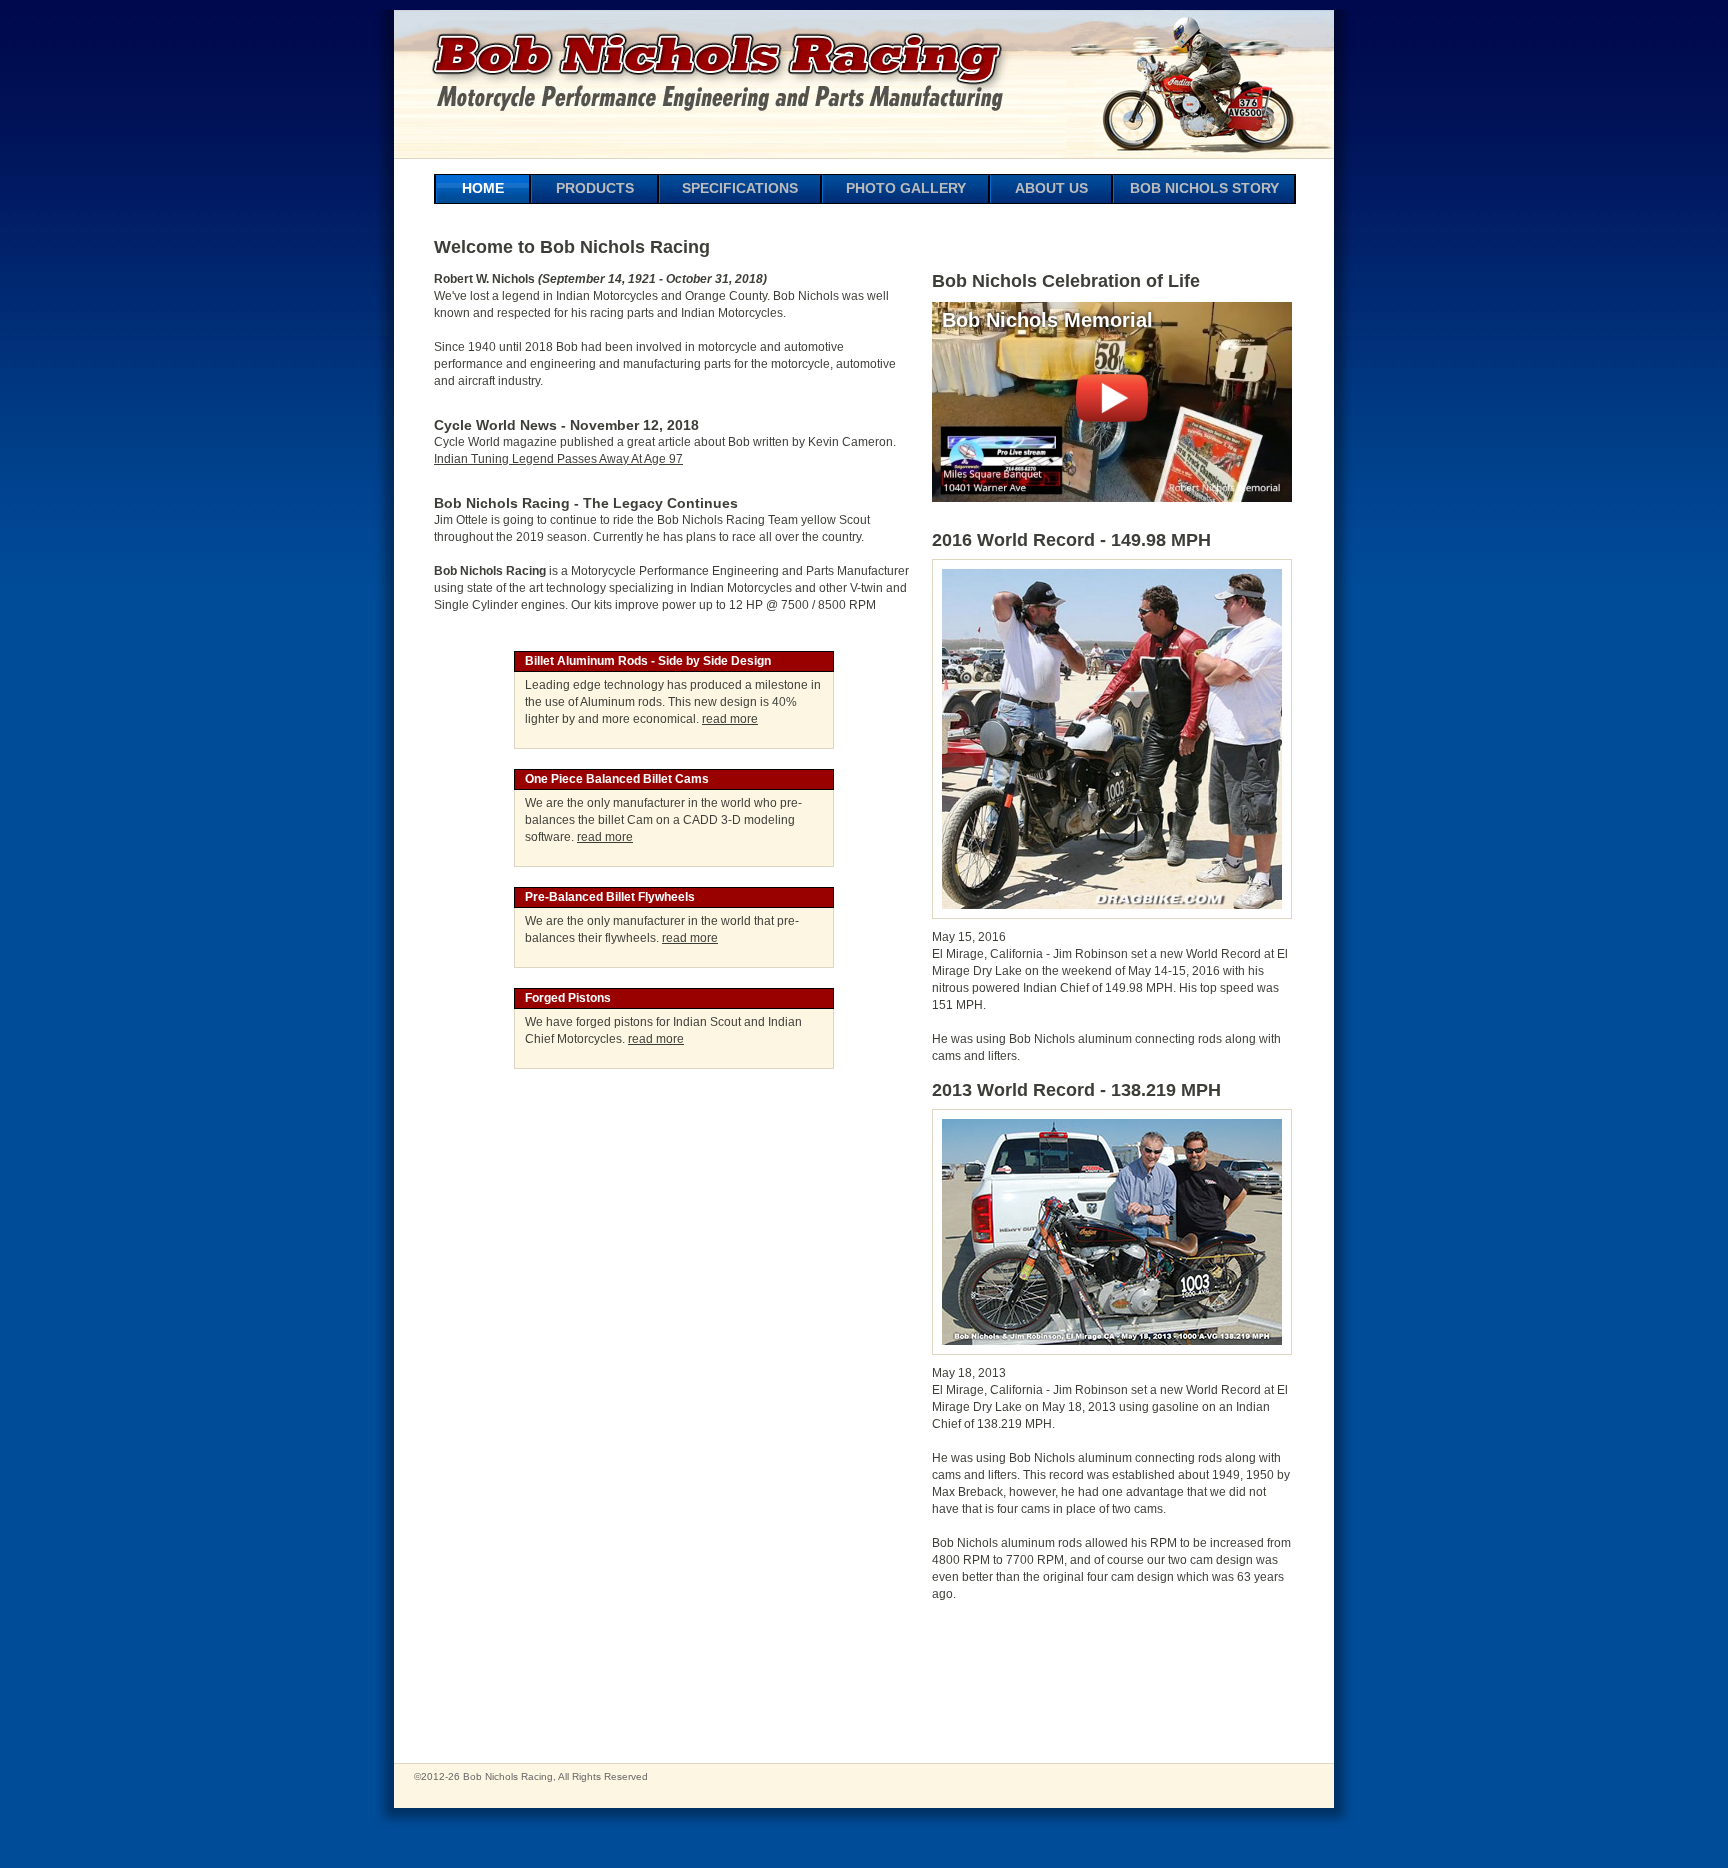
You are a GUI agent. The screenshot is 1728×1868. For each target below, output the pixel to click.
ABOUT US (1051, 188)
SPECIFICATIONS (740, 188)
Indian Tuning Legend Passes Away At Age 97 (558, 459)
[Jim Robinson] (1112, 914)
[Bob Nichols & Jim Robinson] (1112, 1350)
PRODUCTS (595, 188)
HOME (483, 188)
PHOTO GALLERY (906, 188)
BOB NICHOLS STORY (1204, 188)
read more (730, 719)
